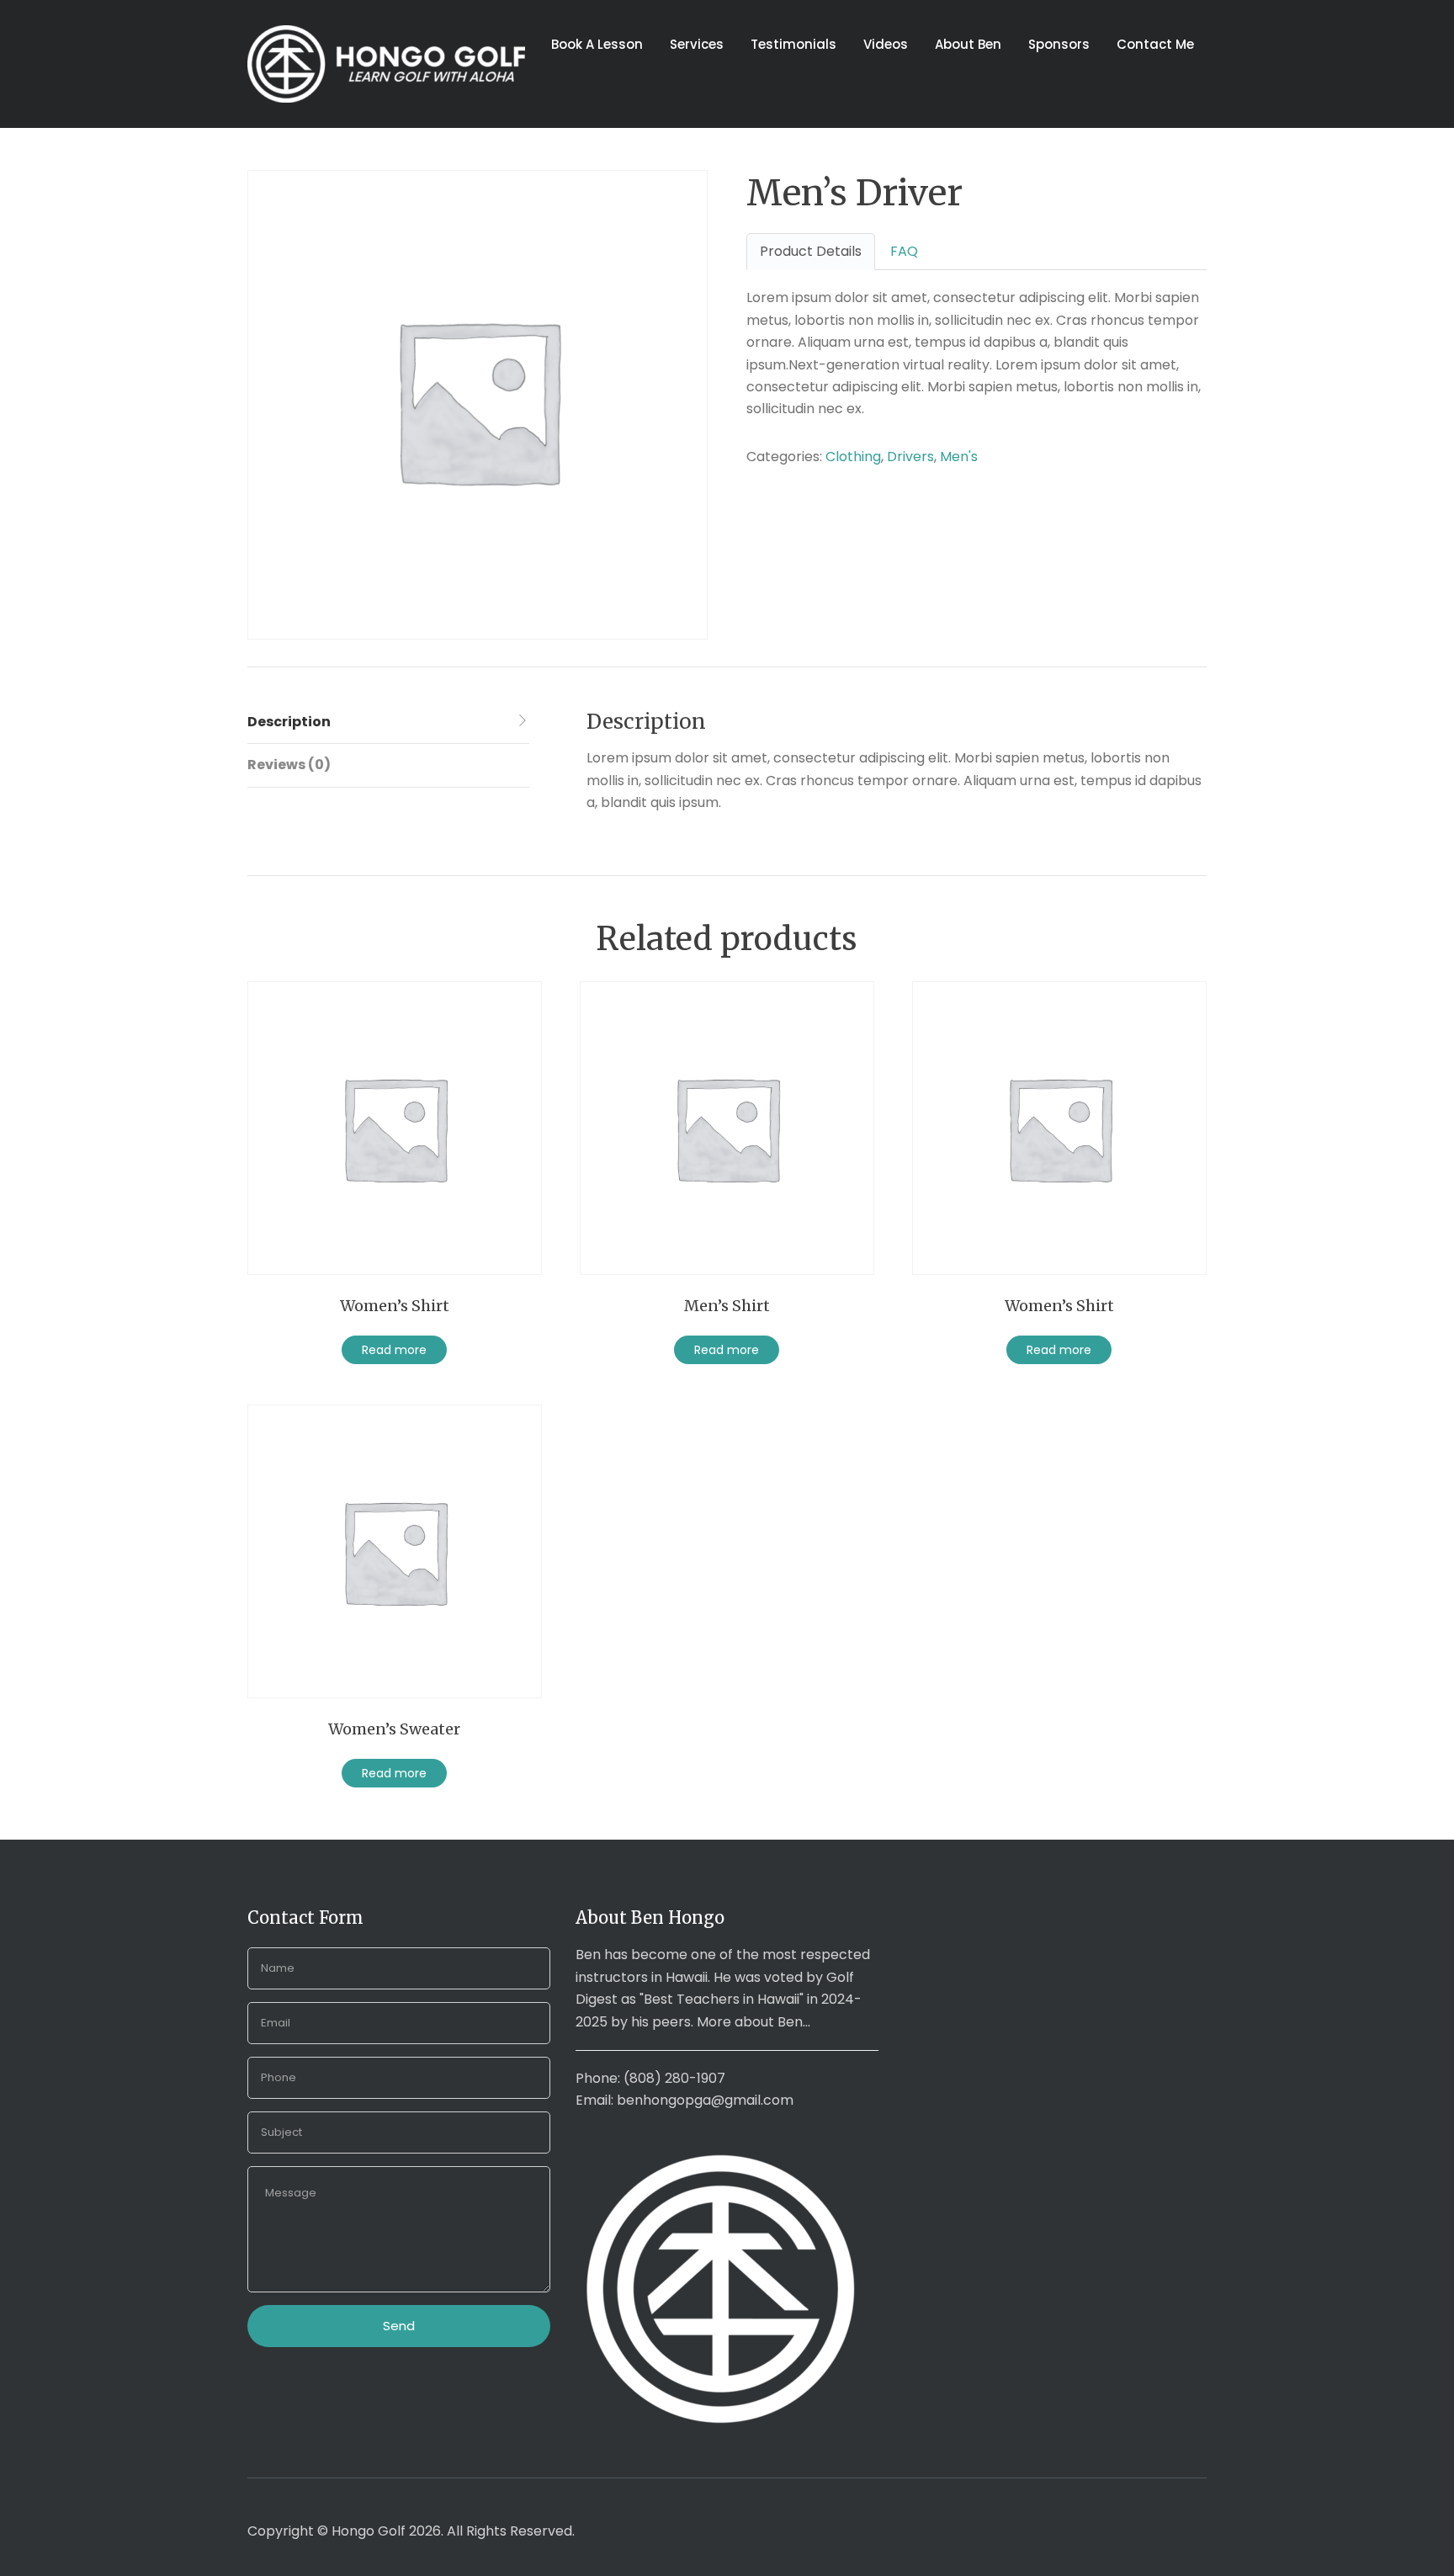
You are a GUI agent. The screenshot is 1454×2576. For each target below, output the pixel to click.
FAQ (904, 251)
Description (289, 722)
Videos (886, 44)
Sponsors (1059, 44)
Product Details (811, 251)
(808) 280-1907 (674, 2078)
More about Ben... (754, 2022)
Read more (394, 1350)
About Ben (968, 44)
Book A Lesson (597, 44)
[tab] (388, 722)
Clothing (853, 457)
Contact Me (1155, 44)
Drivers (910, 457)
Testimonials (793, 44)
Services (697, 44)
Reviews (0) (289, 765)
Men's (959, 457)
